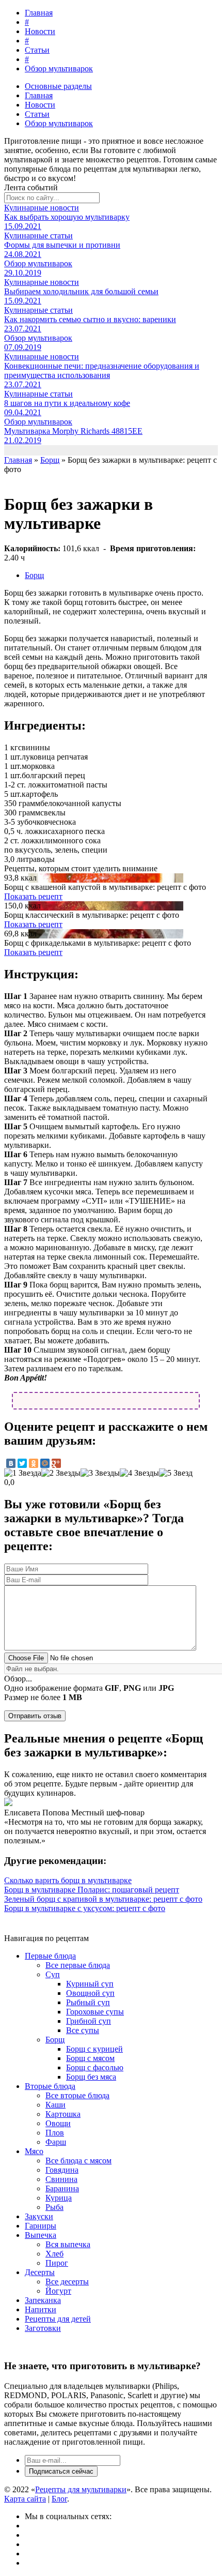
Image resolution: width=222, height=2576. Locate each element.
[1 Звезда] (23, 1473)
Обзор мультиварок (59, 69)
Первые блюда (50, 1956)
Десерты (40, 2272)
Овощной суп (90, 1993)
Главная (39, 13)
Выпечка (41, 2235)
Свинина (61, 2179)
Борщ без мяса (91, 2077)
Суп (53, 1974)
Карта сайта (25, 2499)
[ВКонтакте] (11, 1463)
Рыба (54, 2207)
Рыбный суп (88, 2002)
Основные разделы (58, 86)
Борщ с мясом (90, 2058)
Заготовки (43, 2328)
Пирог (57, 2263)
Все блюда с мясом (78, 2161)
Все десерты (67, 2282)
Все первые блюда (78, 1965)
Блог (59, 2499)
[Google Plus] (56, 1463)
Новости (40, 31)
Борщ (34, 575)
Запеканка (43, 2300)
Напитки (41, 2309)
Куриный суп (90, 1984)
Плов (55, 2133)
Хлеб (54, 2254)
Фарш (56, 2142)
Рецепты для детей (58, 2319)
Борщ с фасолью (95, 2067)
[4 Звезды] (139, 1473)
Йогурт (58, 2291)
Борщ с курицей (94, 2049)
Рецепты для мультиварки (81, 2489)
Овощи (58, 2123)
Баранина (62, 2188)
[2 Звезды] (61, 1473)
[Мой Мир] (45, 1463)
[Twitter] (22, 1463)
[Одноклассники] (34, 1463)
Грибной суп (89, 2021)
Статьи (37, 50)
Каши (55, 2105)
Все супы (83, 2030)
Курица (59, 2198)
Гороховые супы (95, 2012)
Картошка (63, 2114)
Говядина (62, 2170)
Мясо (34, 2151)
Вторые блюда (50, 2086)
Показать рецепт (33, 896)
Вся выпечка (68, 2244)
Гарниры (41, 2226)
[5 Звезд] (176, 1473)
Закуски (39, 2216)
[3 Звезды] (100, 1473)
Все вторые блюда (77, 2095)
